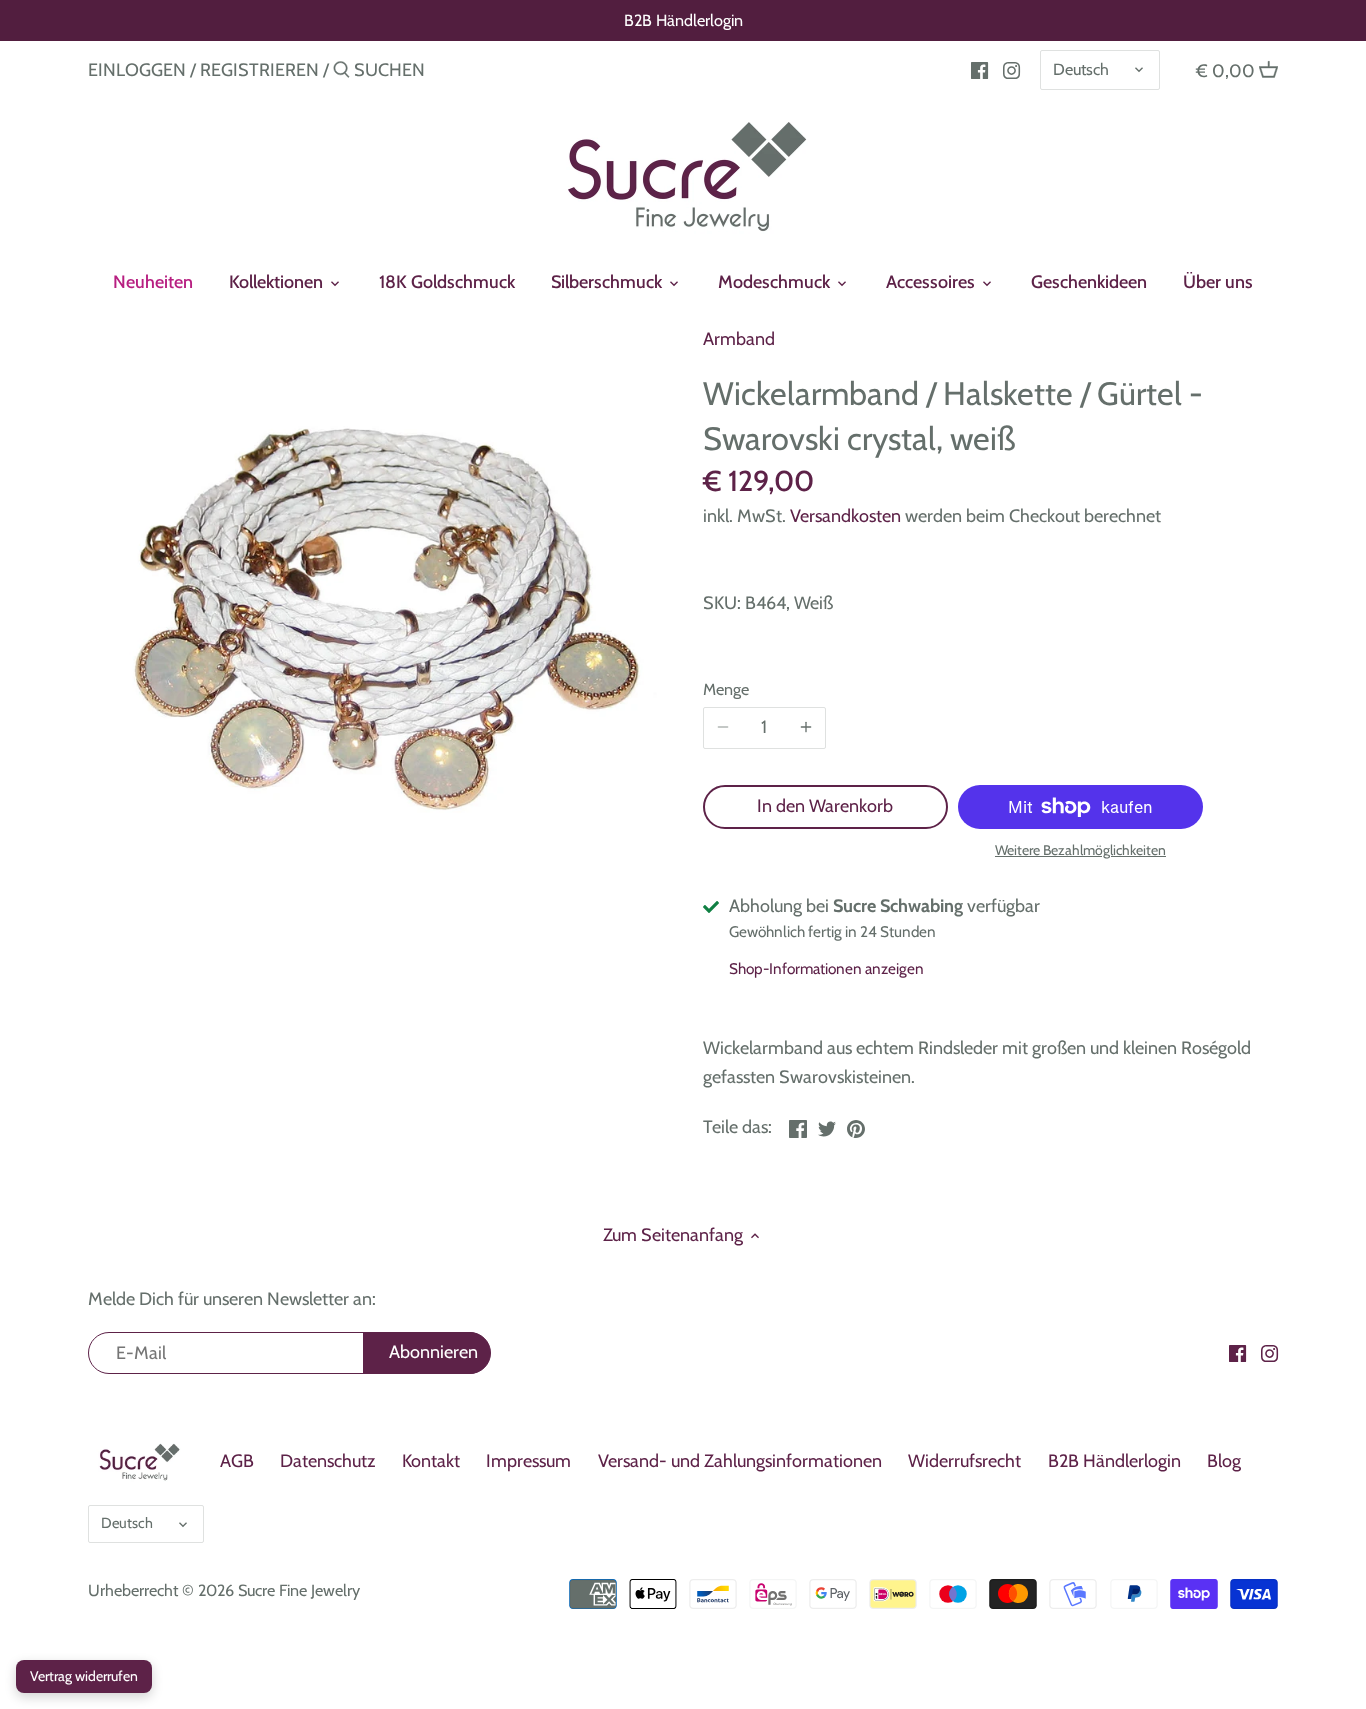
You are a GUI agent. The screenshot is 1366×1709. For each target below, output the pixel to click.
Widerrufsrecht (964, 1461)
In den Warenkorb (825, 806)
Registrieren (259, 70)
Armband (739, 339)
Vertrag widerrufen (84, 1676)
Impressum (528, 1461)
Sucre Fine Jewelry (299, 1590)
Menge (726, 689)
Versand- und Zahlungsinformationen (740, 1461)
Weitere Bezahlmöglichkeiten (1080, 850)
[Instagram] (1011, 69)
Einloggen (137, 70)
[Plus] (806, 728)
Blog (1224, 1461)
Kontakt (431, 1461)
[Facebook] (979, 69)
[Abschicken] (341, 72)
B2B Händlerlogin (683, 20)
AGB (237, 1461)
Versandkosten (845, 516)
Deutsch (1081, 69)
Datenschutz (327, 1461)
